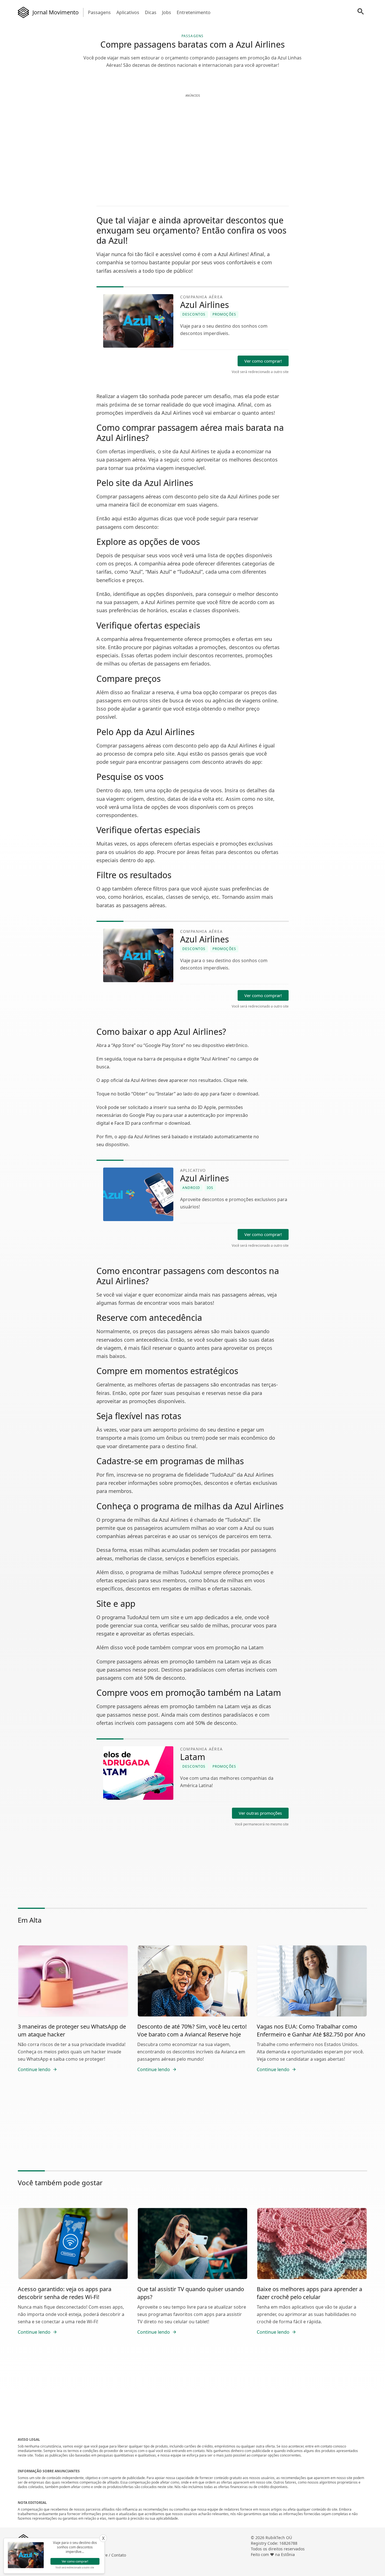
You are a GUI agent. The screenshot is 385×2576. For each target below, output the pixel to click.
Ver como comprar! (263, 361)
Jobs (167, 12)
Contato (119, 2555)
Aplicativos (128, 12)
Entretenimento (194, 12)
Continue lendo (34, 2069)
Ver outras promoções (260, 1813)
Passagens (99, 12)
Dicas (151, 12)
